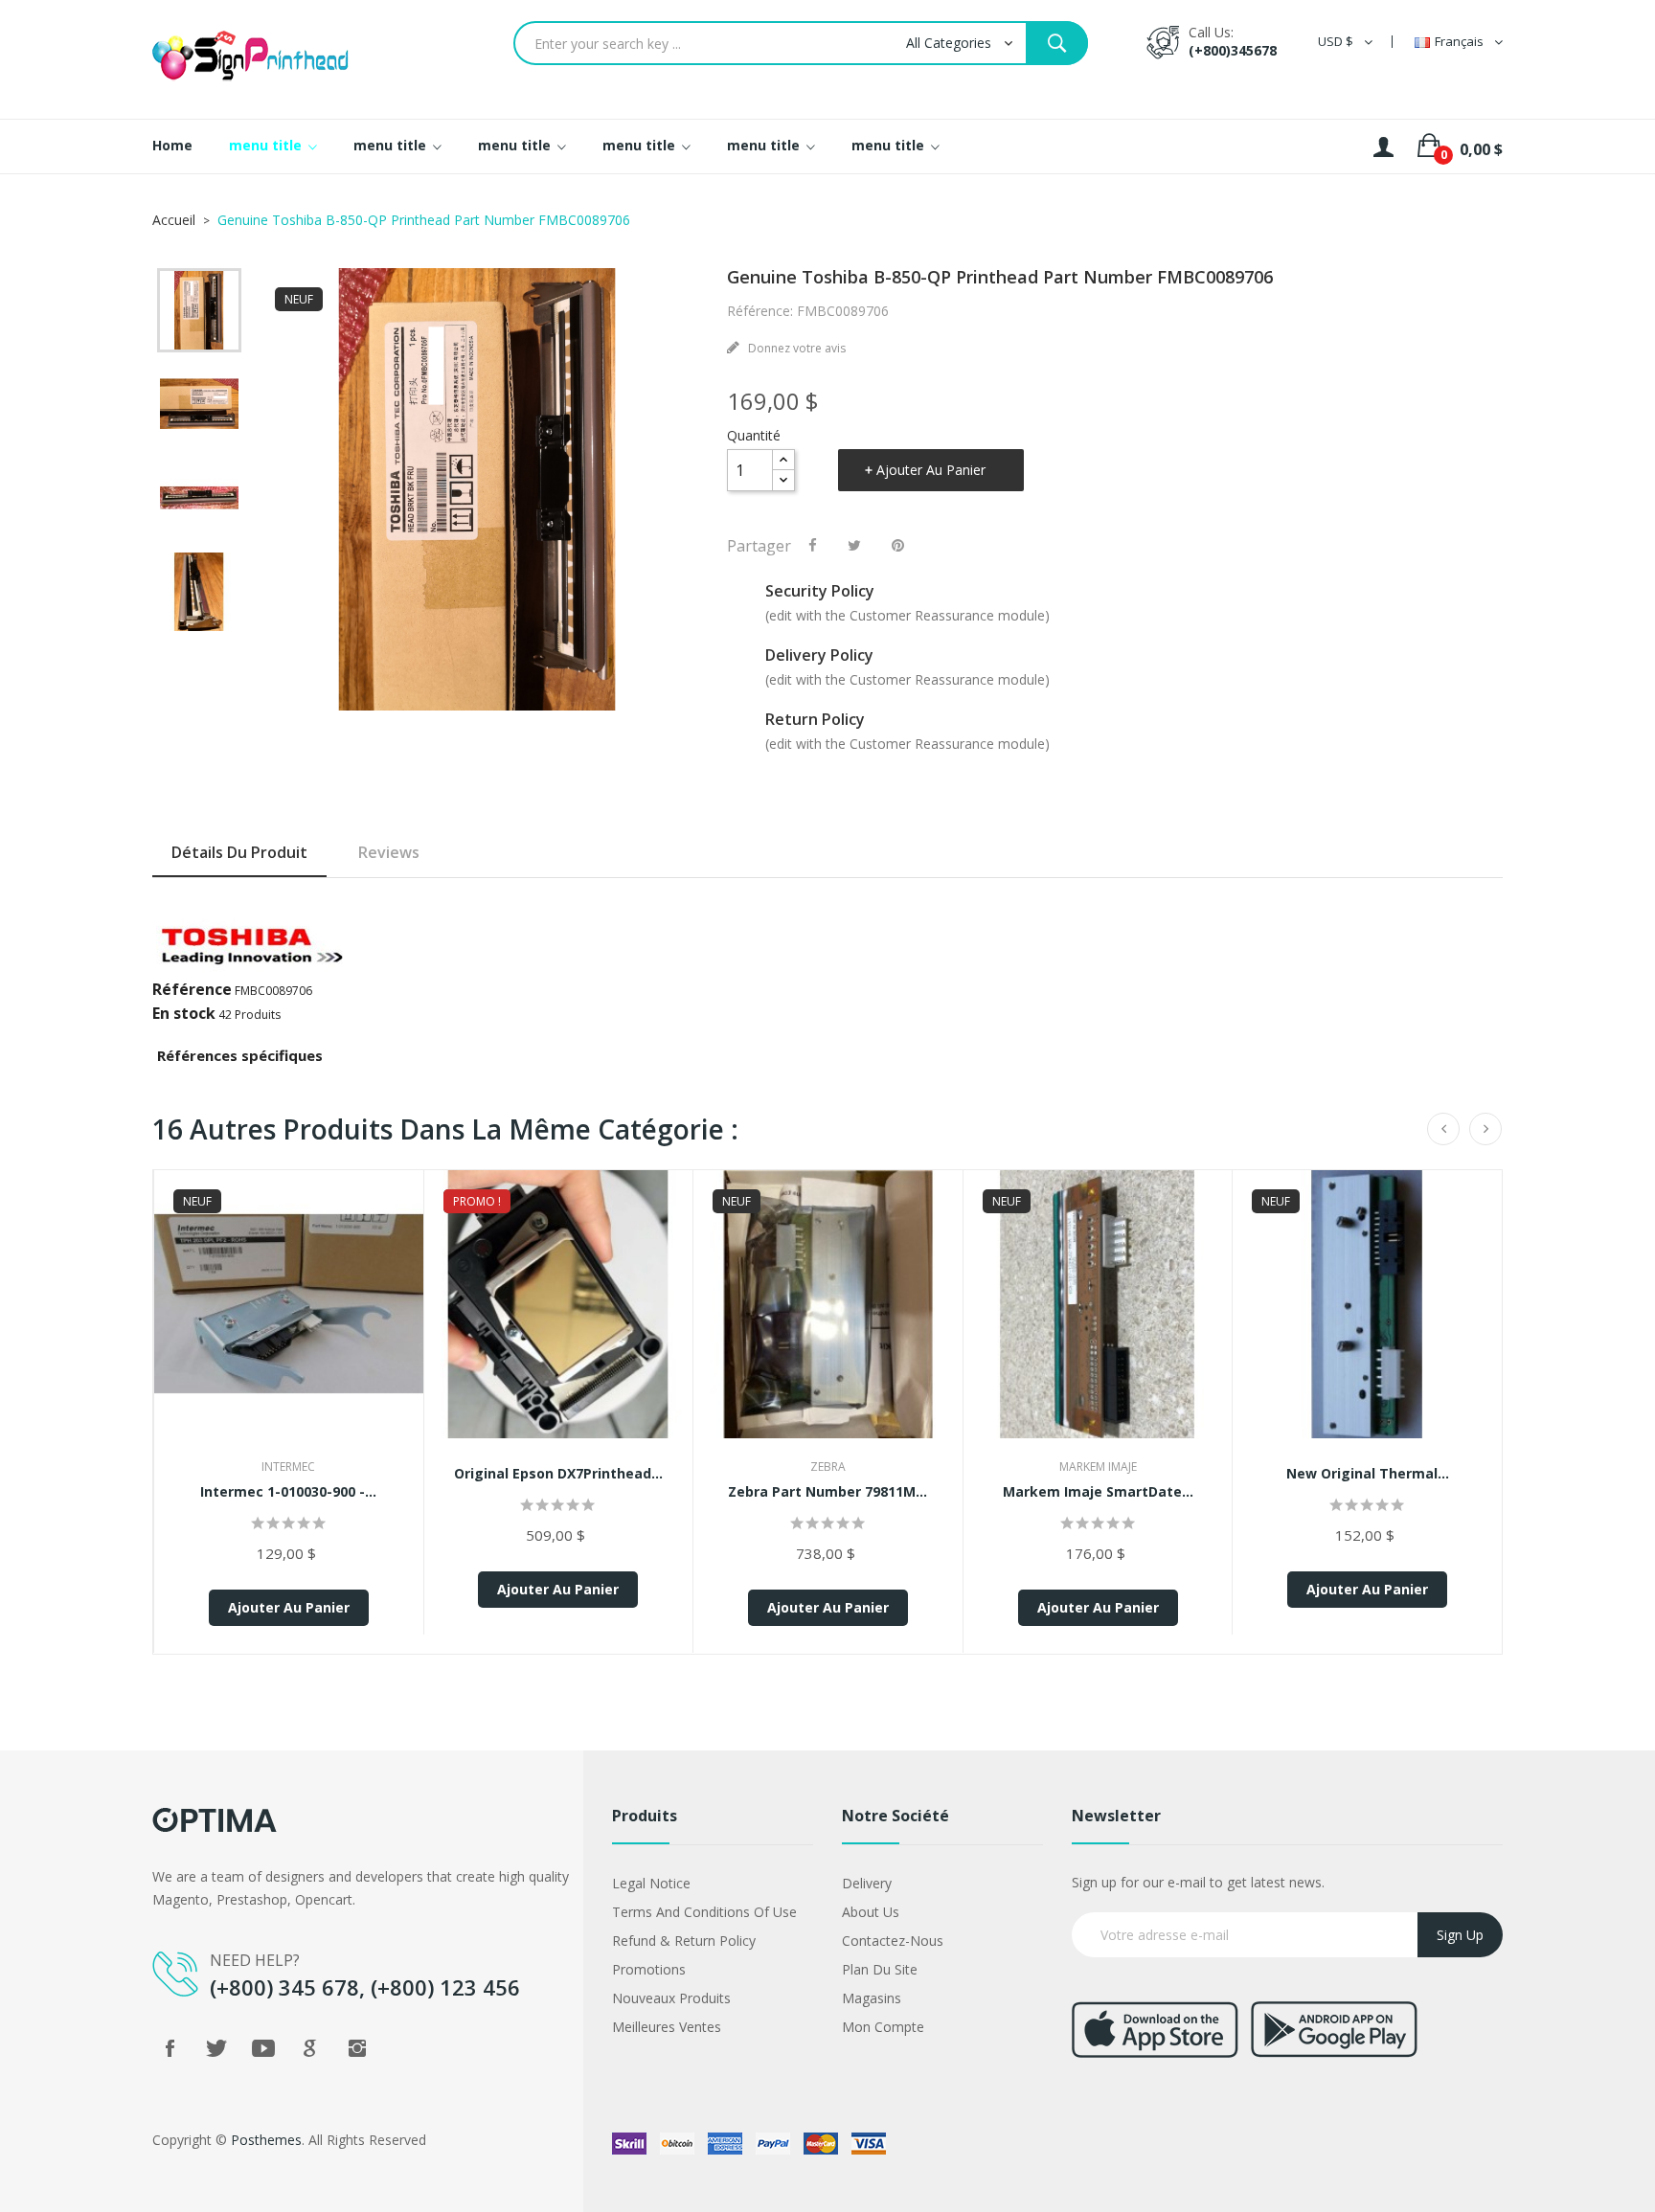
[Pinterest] (898, 545)
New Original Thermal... (1368, 1473)
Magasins (872, 1998)
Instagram (357, 2048)
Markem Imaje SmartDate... (1098, 1491)
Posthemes (266, 2140)
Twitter (216, 2048)
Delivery (867, 1883)
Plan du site (880, 1969)
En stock (184, 1013)
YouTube (263, 2048)
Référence (192, 989)
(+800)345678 (1233, 50)
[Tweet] (854, 545)
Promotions (649, 1969)
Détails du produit (239, 852)
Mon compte (883, 2027)
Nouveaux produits (671, 1998)
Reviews (389, 852)
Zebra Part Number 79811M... (827, 1491)
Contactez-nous (893, 1941)
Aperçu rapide (288, 1322)
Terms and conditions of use (704, 1912)
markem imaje (1098, 1467)
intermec (288, 1467)
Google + (310, 2048)
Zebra (828, 1467)
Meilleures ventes (667, 2027)
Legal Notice (651, 1883)
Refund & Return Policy (684, 1941)
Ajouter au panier (931, 470)
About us (871, 1912)
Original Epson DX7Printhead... (558, 1473)
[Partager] (813, 545)
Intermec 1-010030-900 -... (288, 1491)
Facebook (170, 2048)
